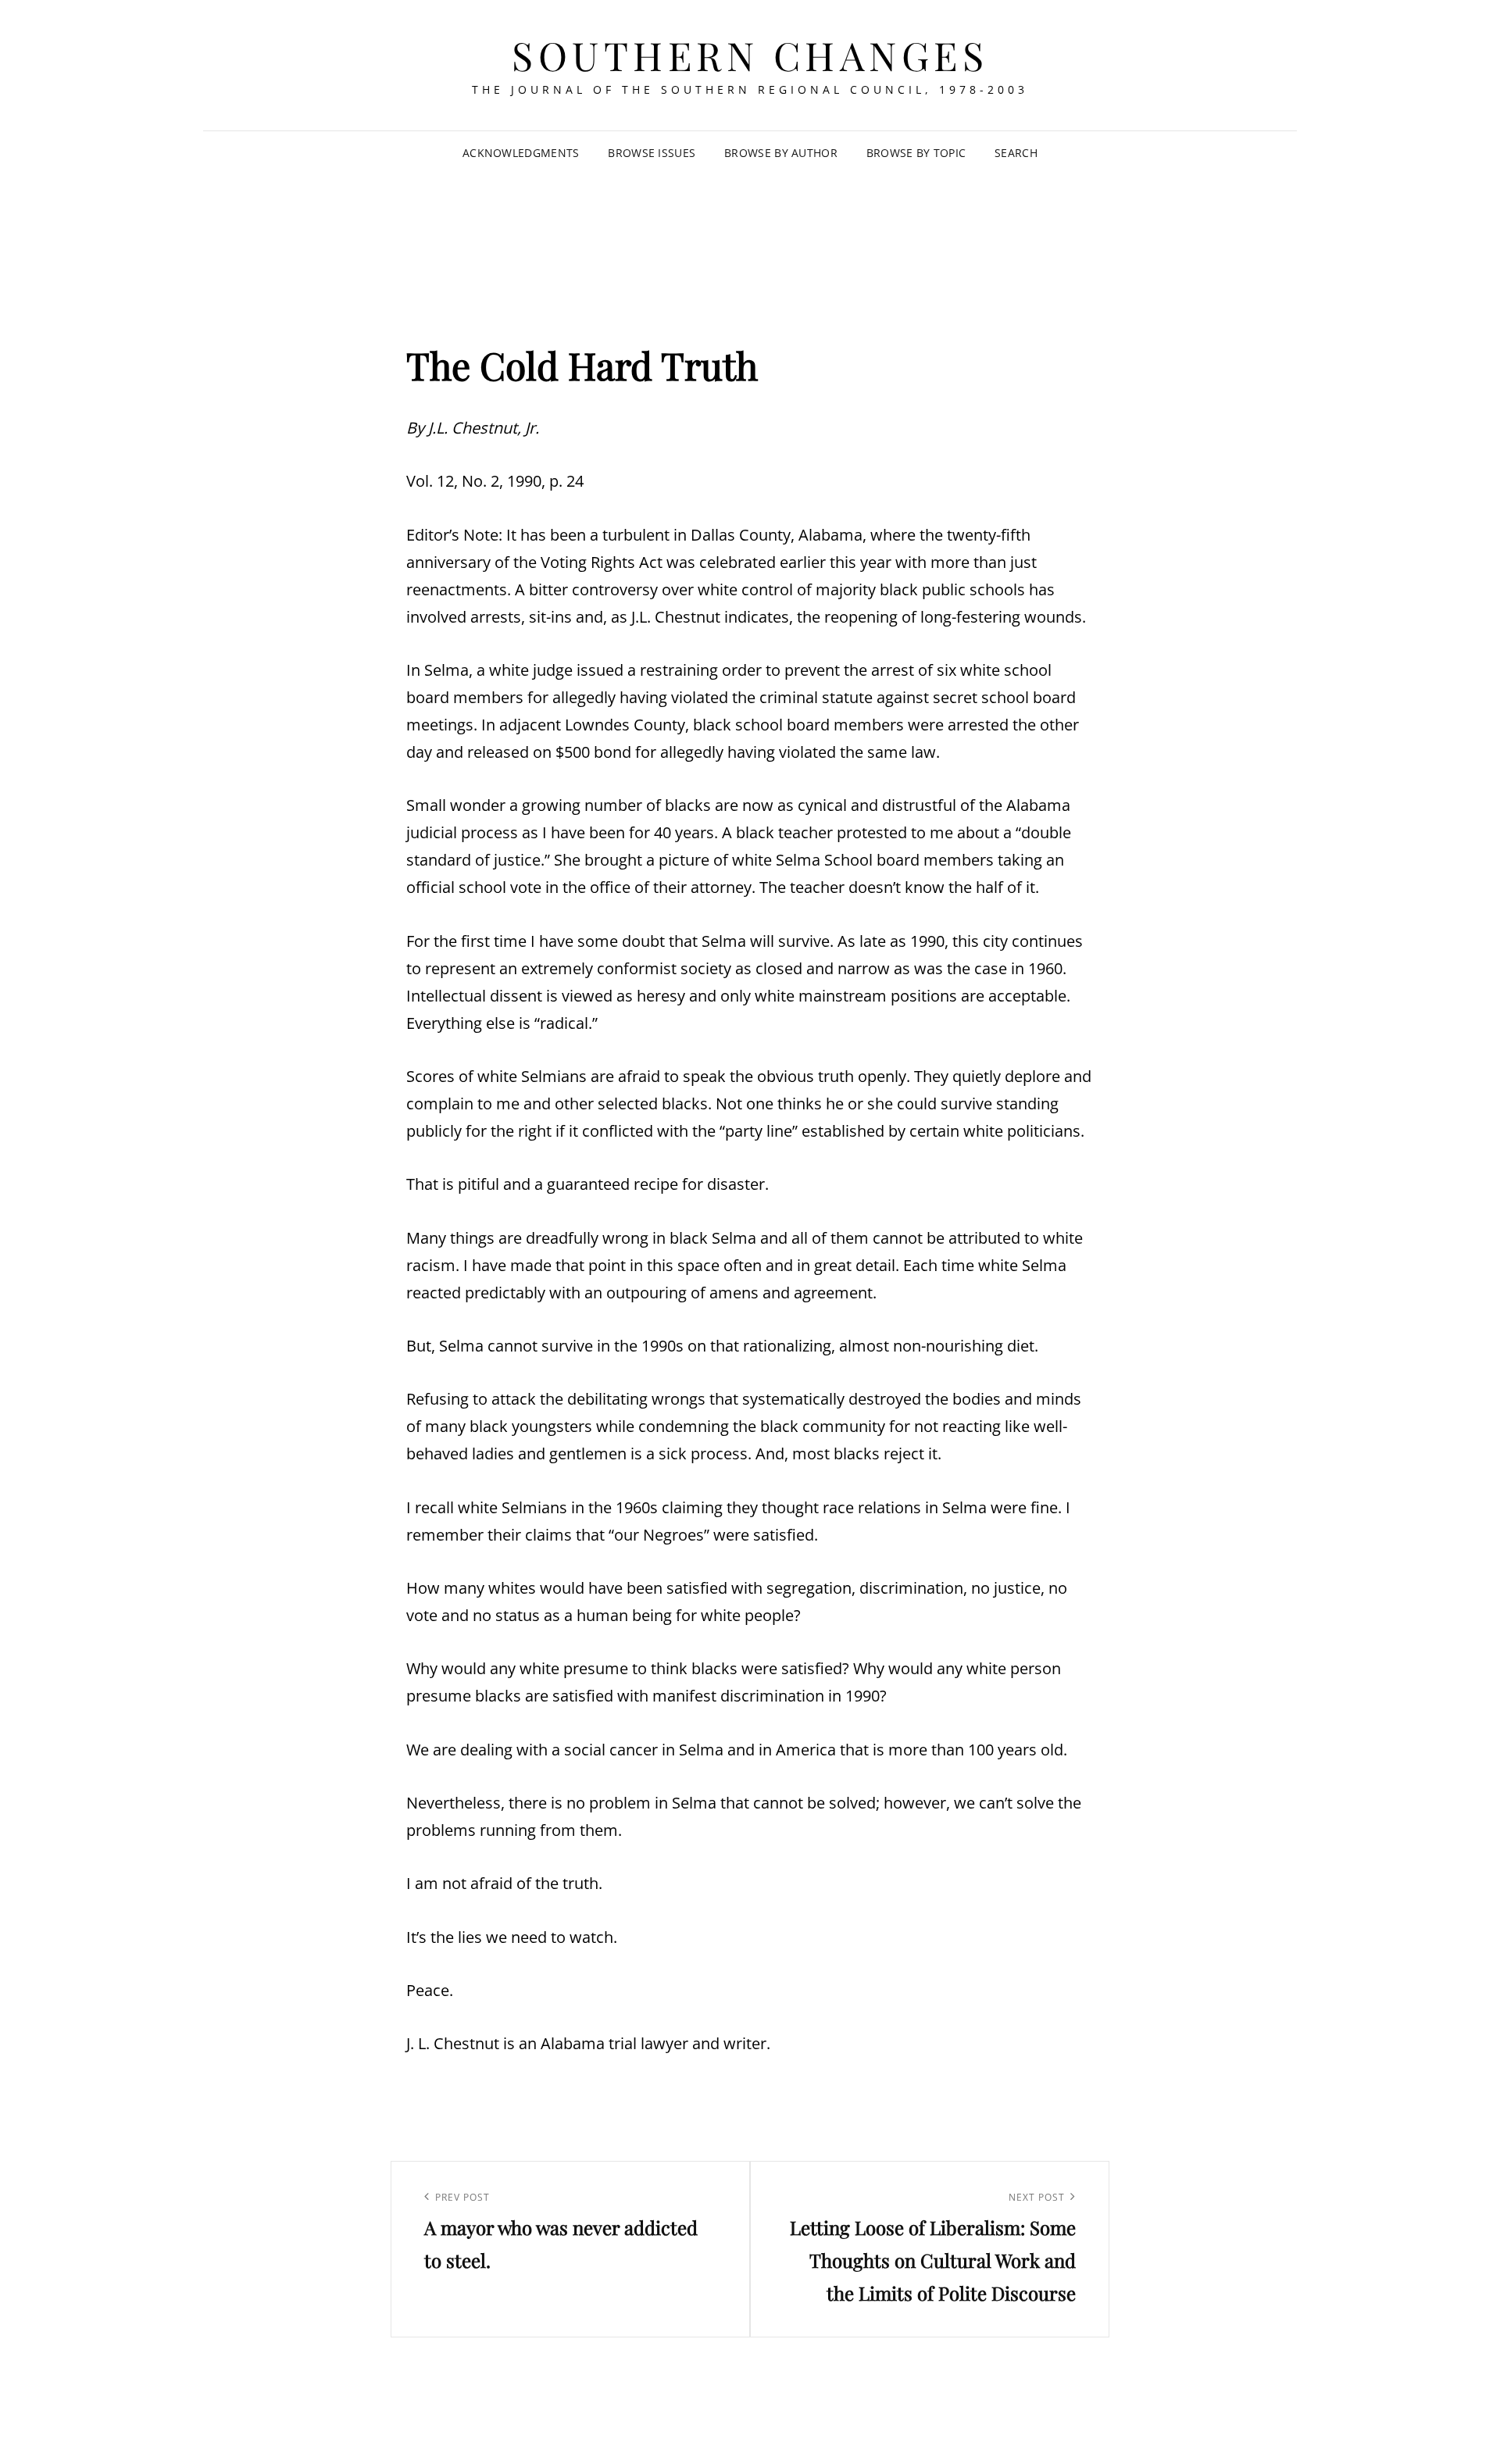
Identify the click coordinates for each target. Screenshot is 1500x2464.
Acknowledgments (521, 153)
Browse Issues (652, 153)
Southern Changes (750, 55)
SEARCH (1016, 153)
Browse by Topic (916, 153)
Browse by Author (781, 153)
